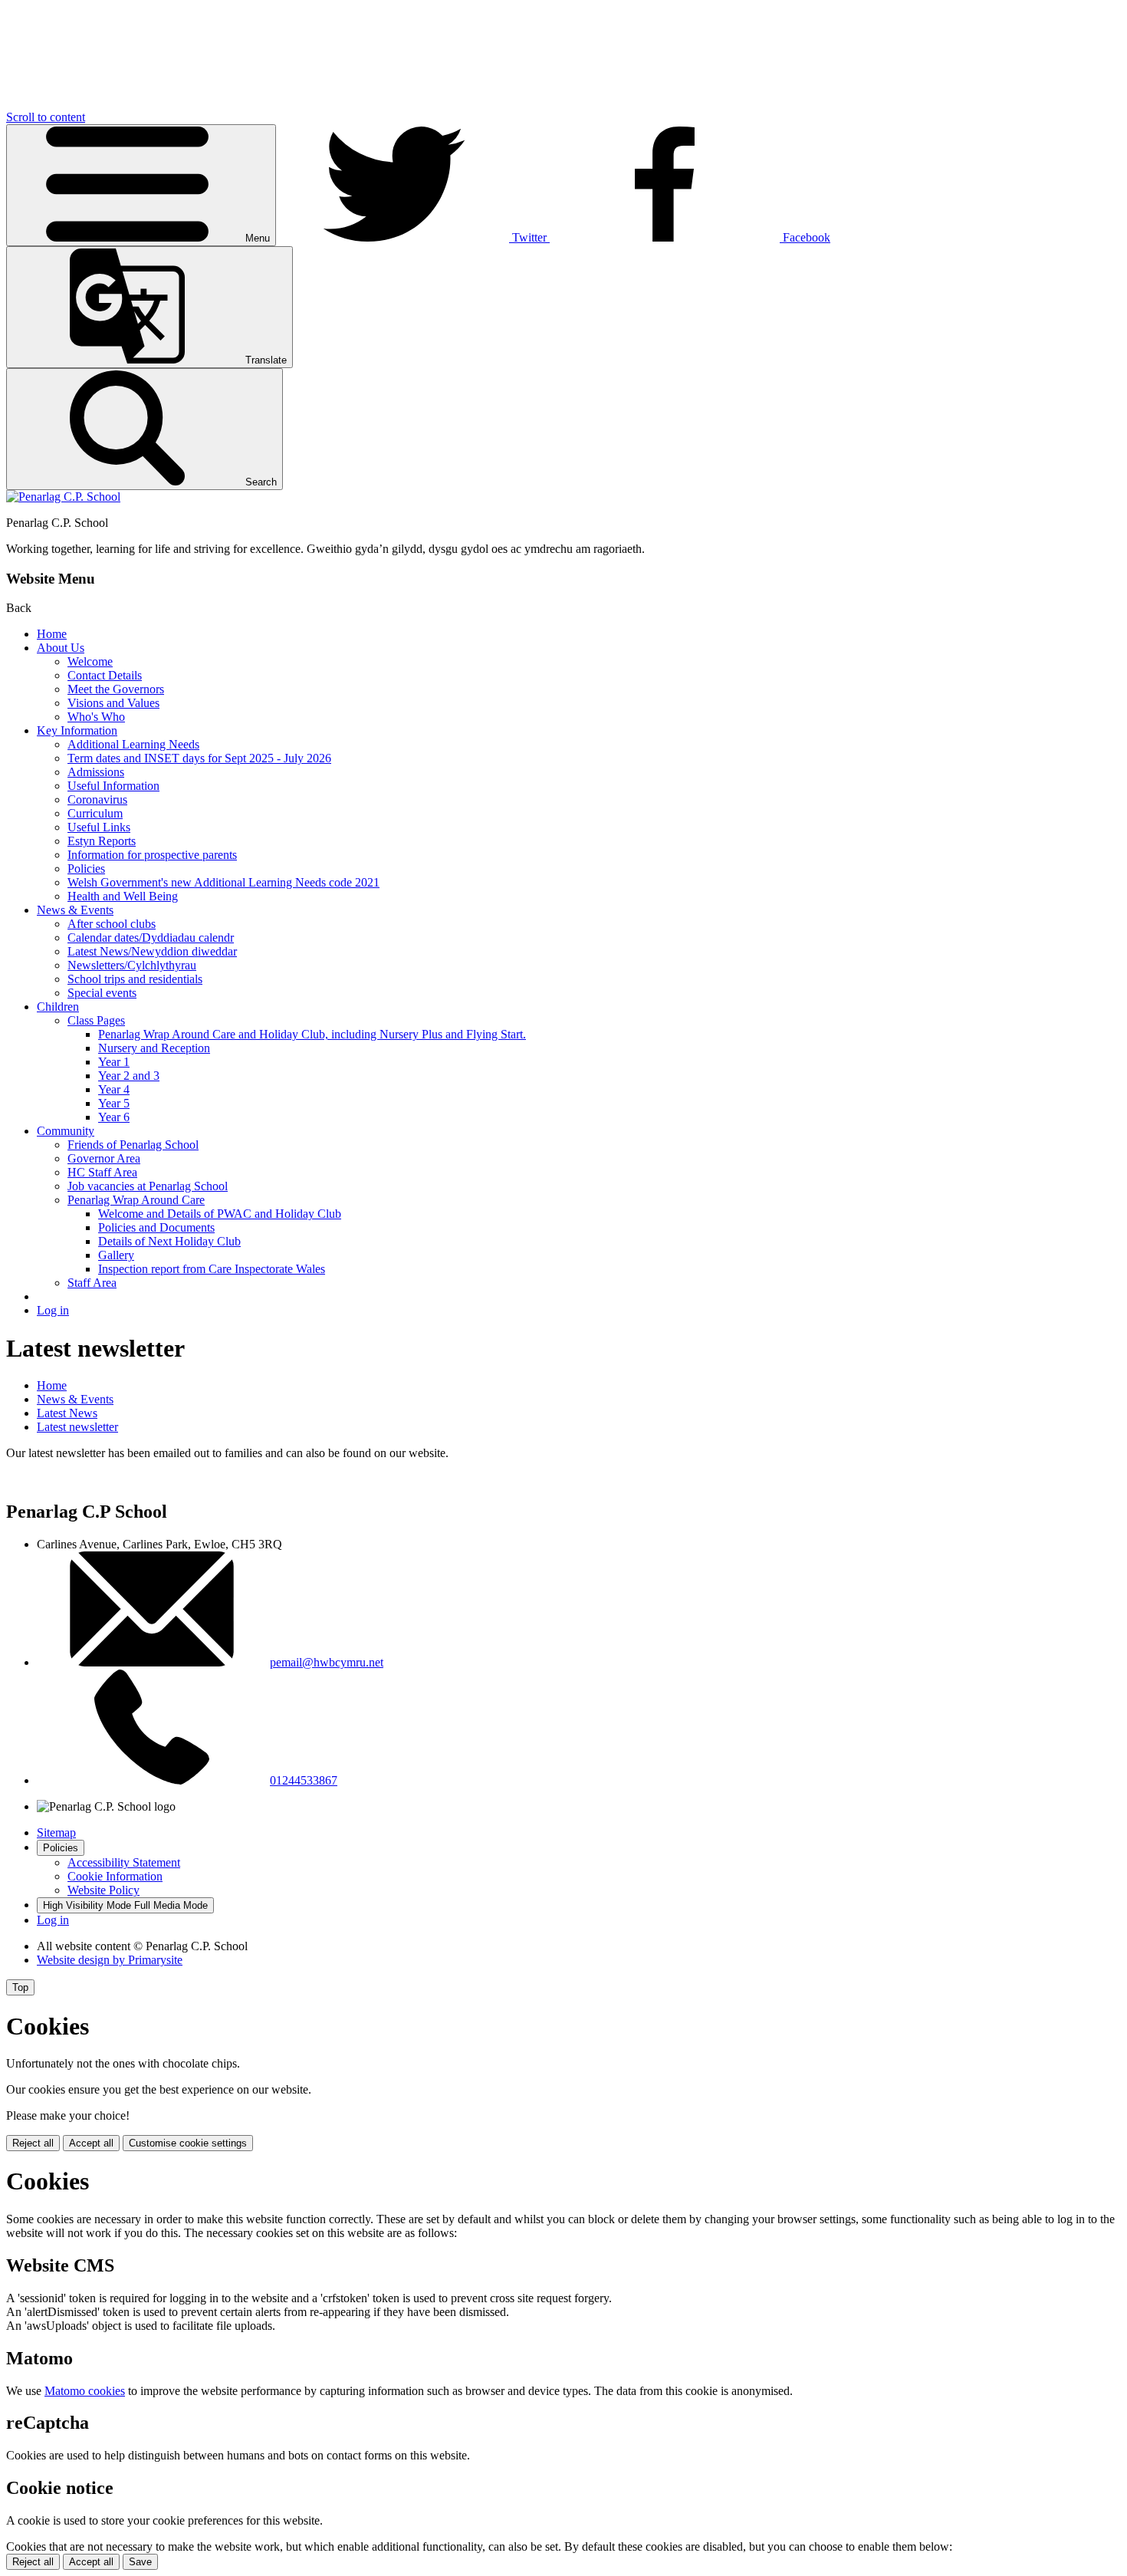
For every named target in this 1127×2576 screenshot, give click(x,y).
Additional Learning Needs (133, 744)
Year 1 (114, 1062)
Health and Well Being (123, 896)
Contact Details (105, 675)
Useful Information (113, 786)
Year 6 (114, 1117)
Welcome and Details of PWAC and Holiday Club (220, 1214)
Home (52, 634)
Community (66, 1131)
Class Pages (96, 1020)
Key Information (77, 730)
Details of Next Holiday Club (169, 1241)
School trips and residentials (135, 979)
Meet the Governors (116, 689)
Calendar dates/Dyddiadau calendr (151, 938)
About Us (61, 648)
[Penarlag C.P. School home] (63, 497)
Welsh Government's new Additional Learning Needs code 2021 (223, 882)
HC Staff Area (102, 1172)
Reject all (33, 2143)
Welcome (90, 661)
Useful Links (99, 827)
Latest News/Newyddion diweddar (152, 951)
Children (58, 1007)
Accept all (91, 2143)
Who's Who (96, 717)
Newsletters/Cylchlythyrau (132, 965)
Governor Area (104, 1158)
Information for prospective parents (152, 855)
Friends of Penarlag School (133, 1145)
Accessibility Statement (124, 1862)
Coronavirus (97, 799)
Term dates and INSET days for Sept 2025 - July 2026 (199, 758)
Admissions (96, 772)
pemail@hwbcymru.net (327, 1662)
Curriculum (95, 813)
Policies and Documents (156, 1227)
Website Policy (103, 1890)
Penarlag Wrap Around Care (136, 1200)
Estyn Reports (102, 841)
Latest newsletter (77, 1427)
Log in (53, 1310)
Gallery (116, 1255)
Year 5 (114, 1103)
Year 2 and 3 (129, 1076)
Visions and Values (113, 703)
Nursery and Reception (154, 1048)
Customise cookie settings (188, 2143)
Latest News (67, 1413)
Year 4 (114, 1089)
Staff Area (92, 1283)
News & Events (75, 910)
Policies (86, 869)
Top (20, 1987)
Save (140, 2562)
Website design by (110, 1960)
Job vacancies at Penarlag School (148, 1186)
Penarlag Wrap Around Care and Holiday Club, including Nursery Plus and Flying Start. (312, 1034)
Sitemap (56, 1832)
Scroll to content (46, 117)
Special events (102, 993)
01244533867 (304, 1780)
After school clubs (112, 924)
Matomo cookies (85, 2391)
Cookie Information (115, 1876)
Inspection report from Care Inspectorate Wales (212, 1269)
